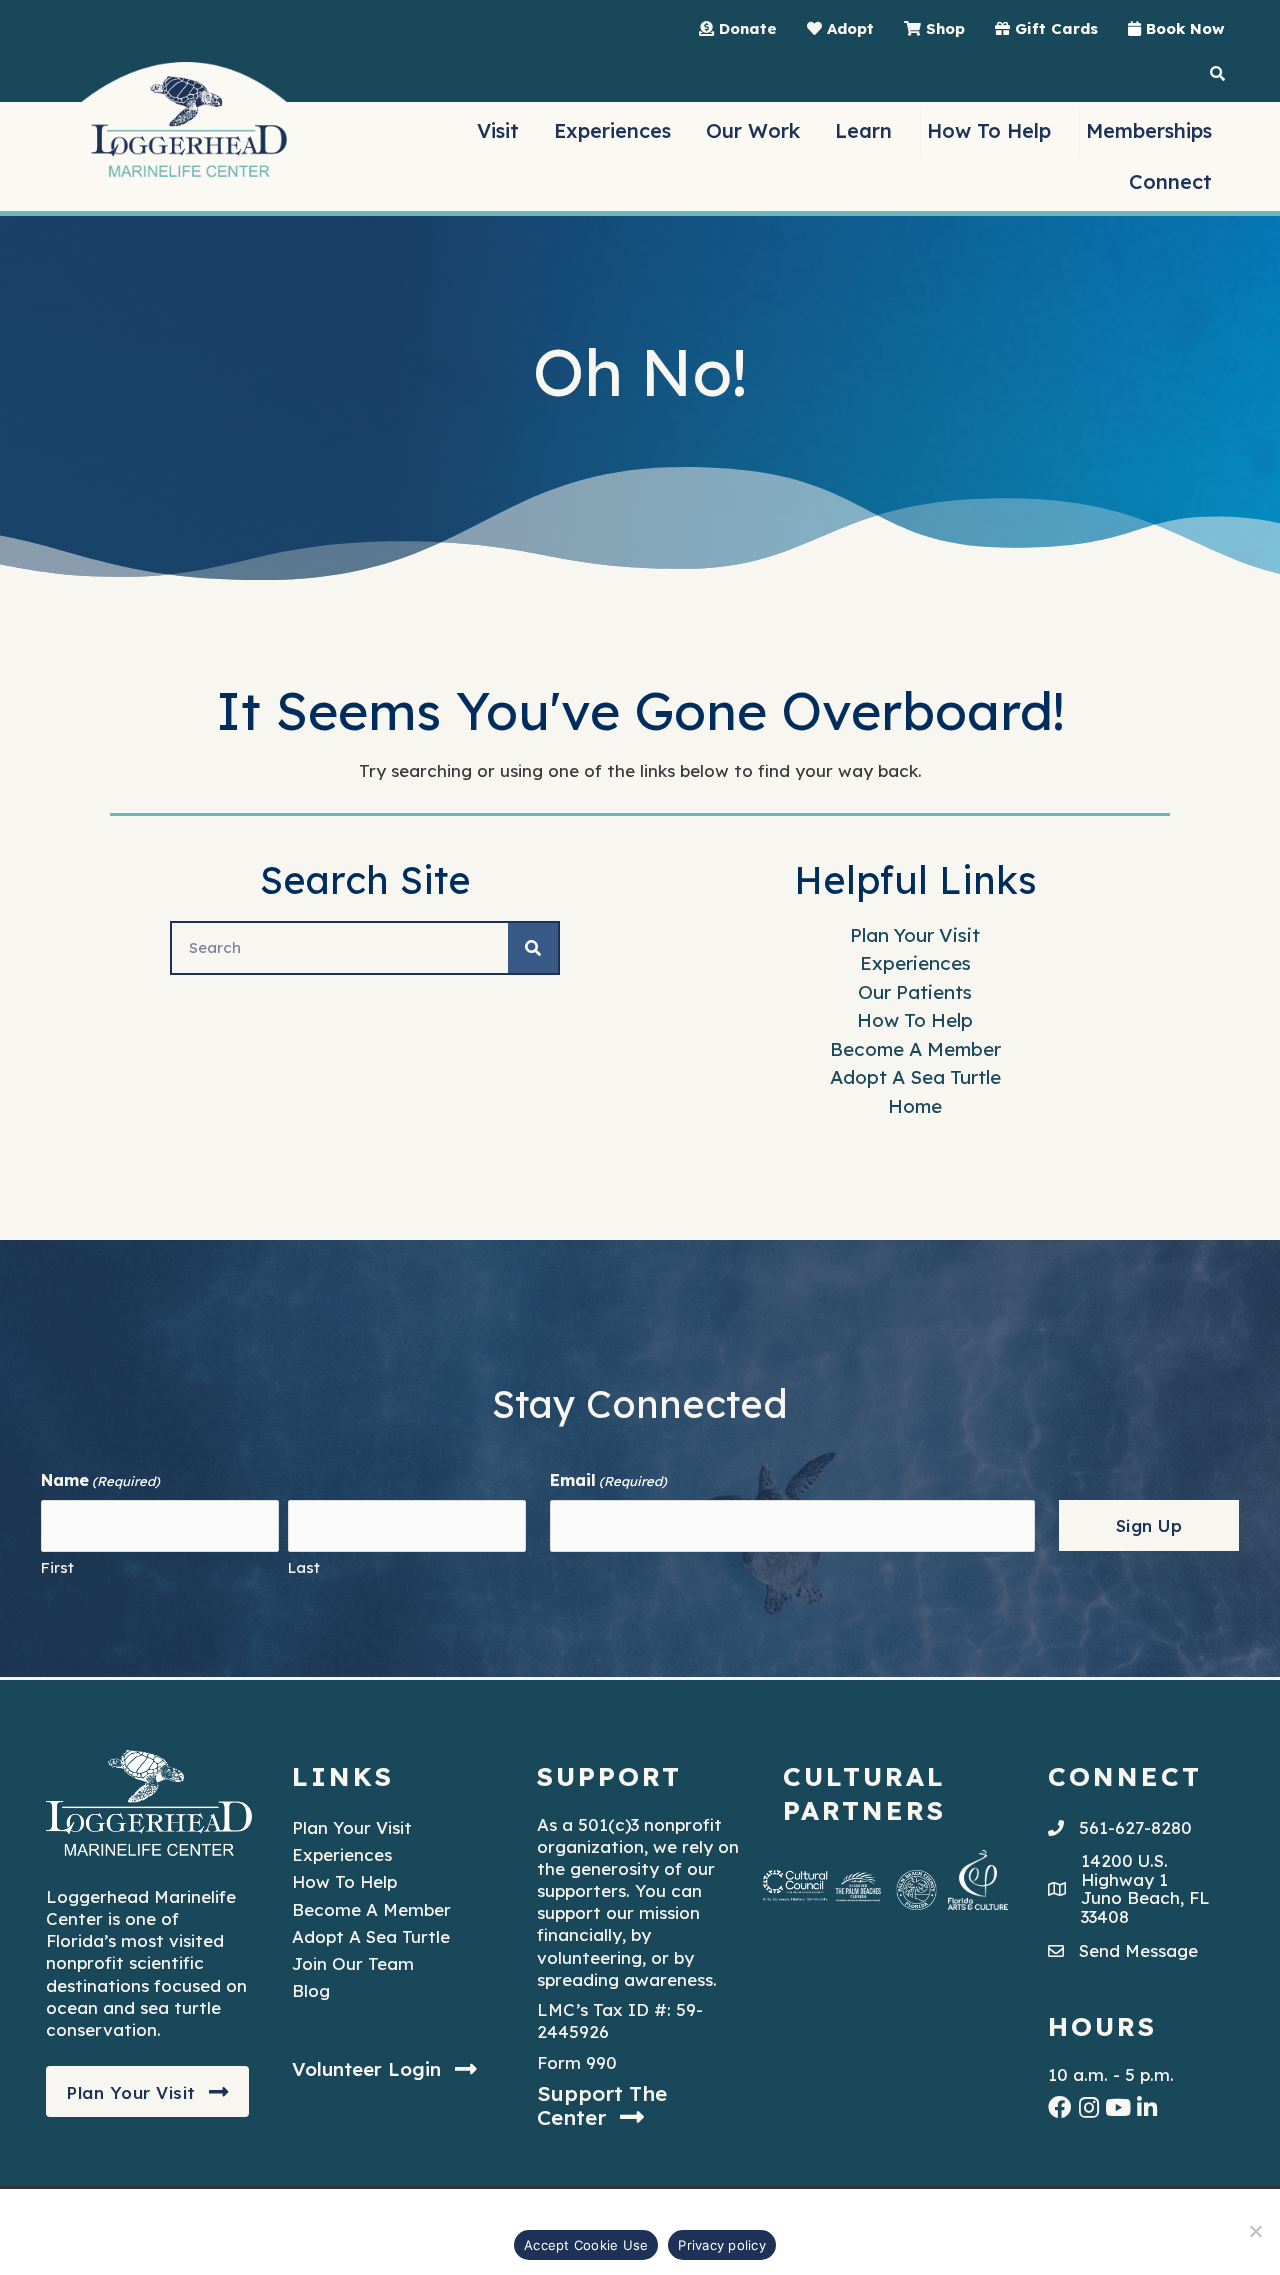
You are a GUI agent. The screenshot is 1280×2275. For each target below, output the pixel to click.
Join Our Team (353, 1963)
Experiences (915, 963)
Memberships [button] (1149, 130)
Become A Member (915, 1049)
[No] (1255, 2231)
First (57, 1567)
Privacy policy (722, 2245)
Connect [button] (1170, 181)
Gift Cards (1054, 28)
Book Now (1183, 28)
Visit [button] (498, 130)
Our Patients (915, 992)
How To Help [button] (989, 130)
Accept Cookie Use (586, 2245)
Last (304, 1567)
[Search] (533, 948)
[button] (147, 2092)
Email (608, 1480)
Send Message (1138, 1950)
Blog (311, 1990)
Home (915, 1106)
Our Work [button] (753, 130)
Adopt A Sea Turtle (915, 1077)
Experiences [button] (612, 130)
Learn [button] (863, 130)
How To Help (915, 1020)
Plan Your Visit (915, 935)
